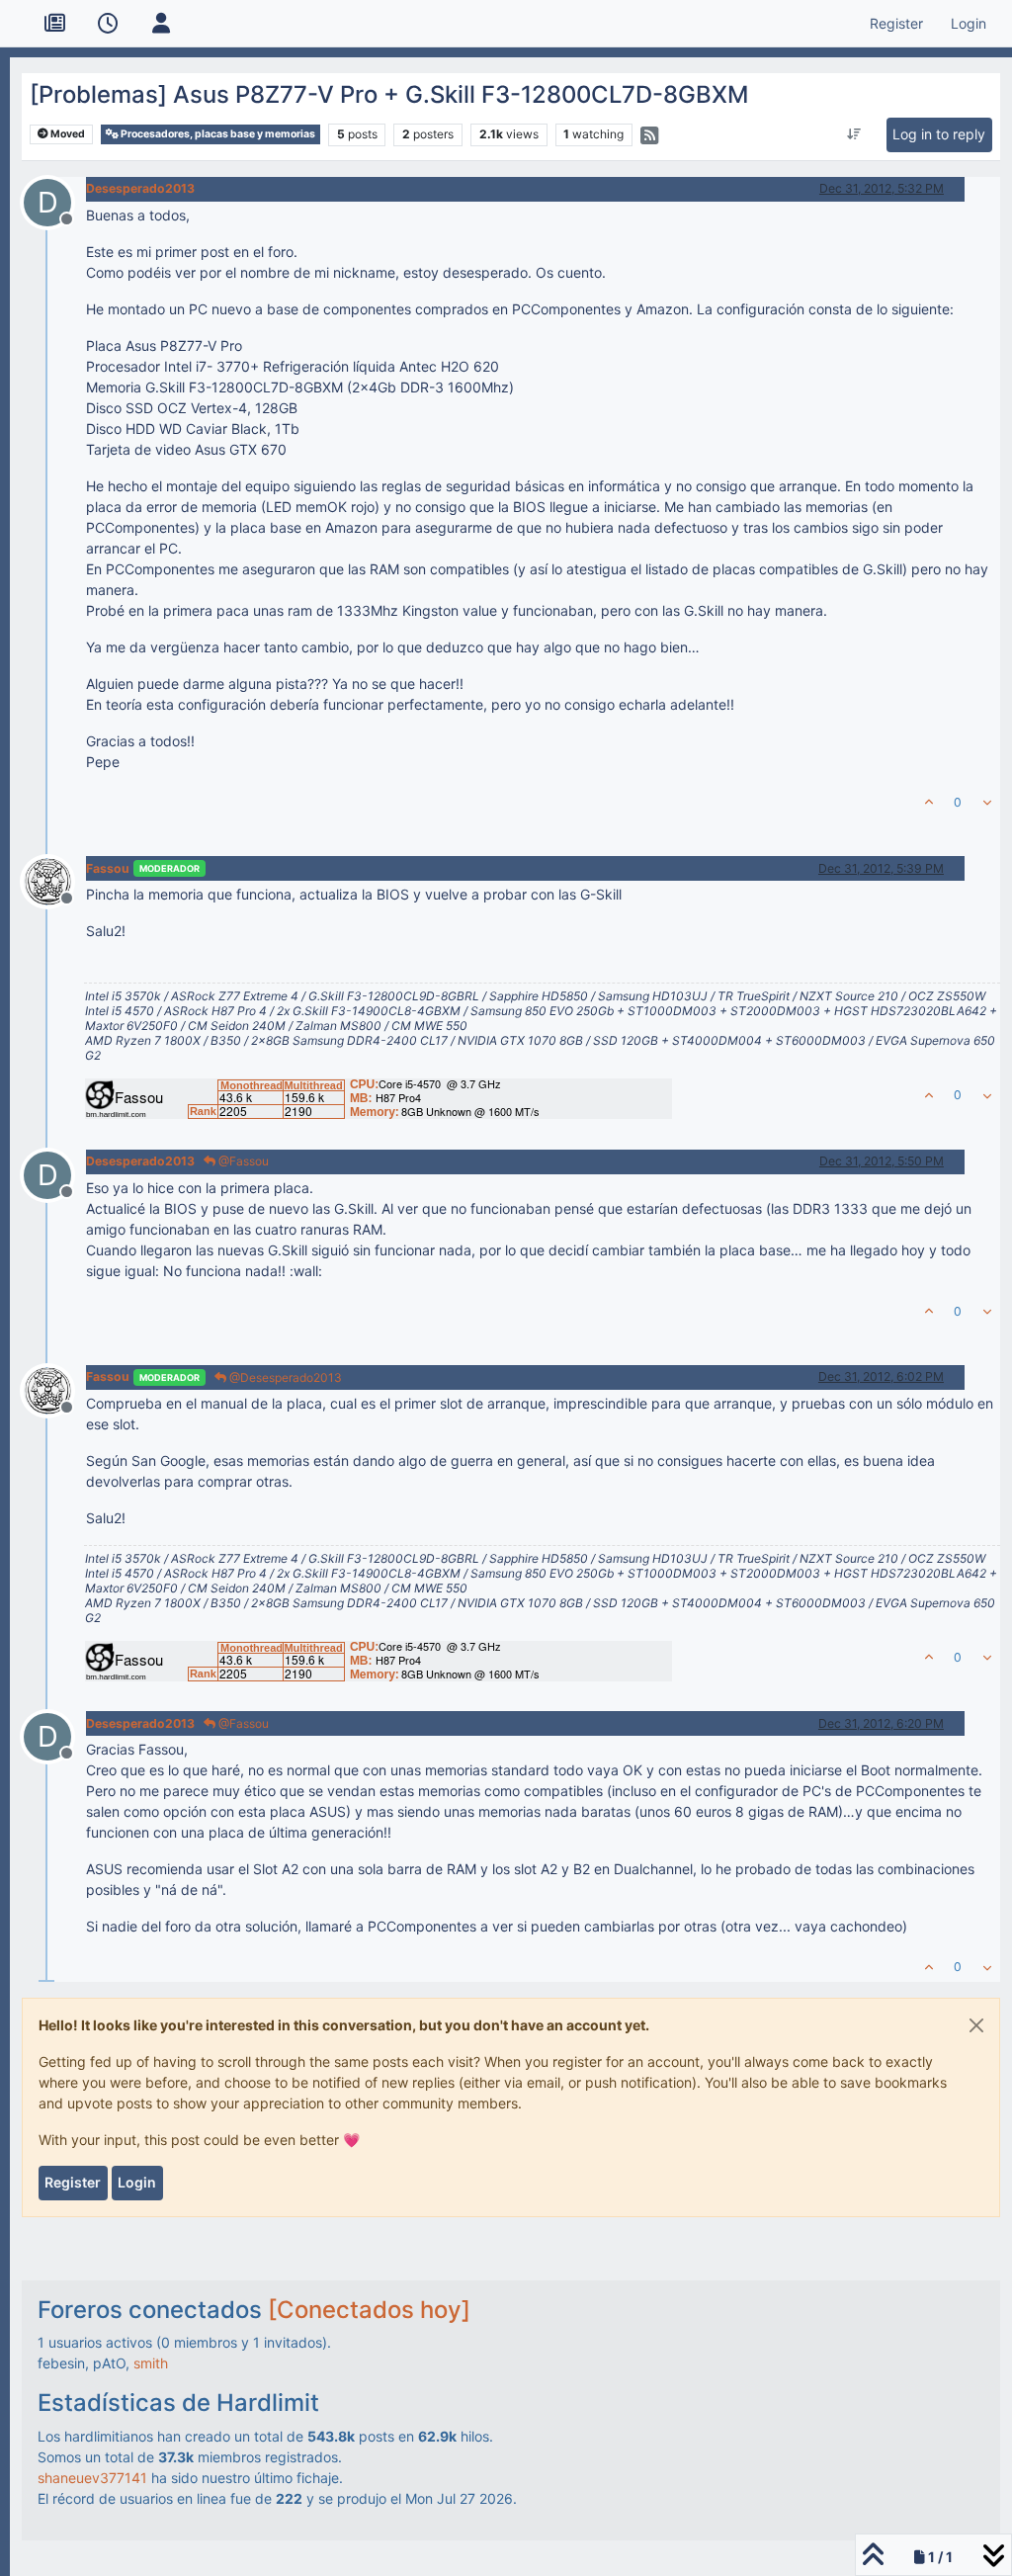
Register (73, 2182)
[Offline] (55, 880)
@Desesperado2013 (284, 1377)
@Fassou (242, 1161)
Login (137, 2182)
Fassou (108, 868)
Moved (67, 134)
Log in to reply (939, 134)
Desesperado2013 (140, 188)
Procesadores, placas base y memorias (217, 134)
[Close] (976, 2025)
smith (151, 2363)
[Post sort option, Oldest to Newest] (854, 134)
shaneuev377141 (92, 2478)
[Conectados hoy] (369, 2310)
